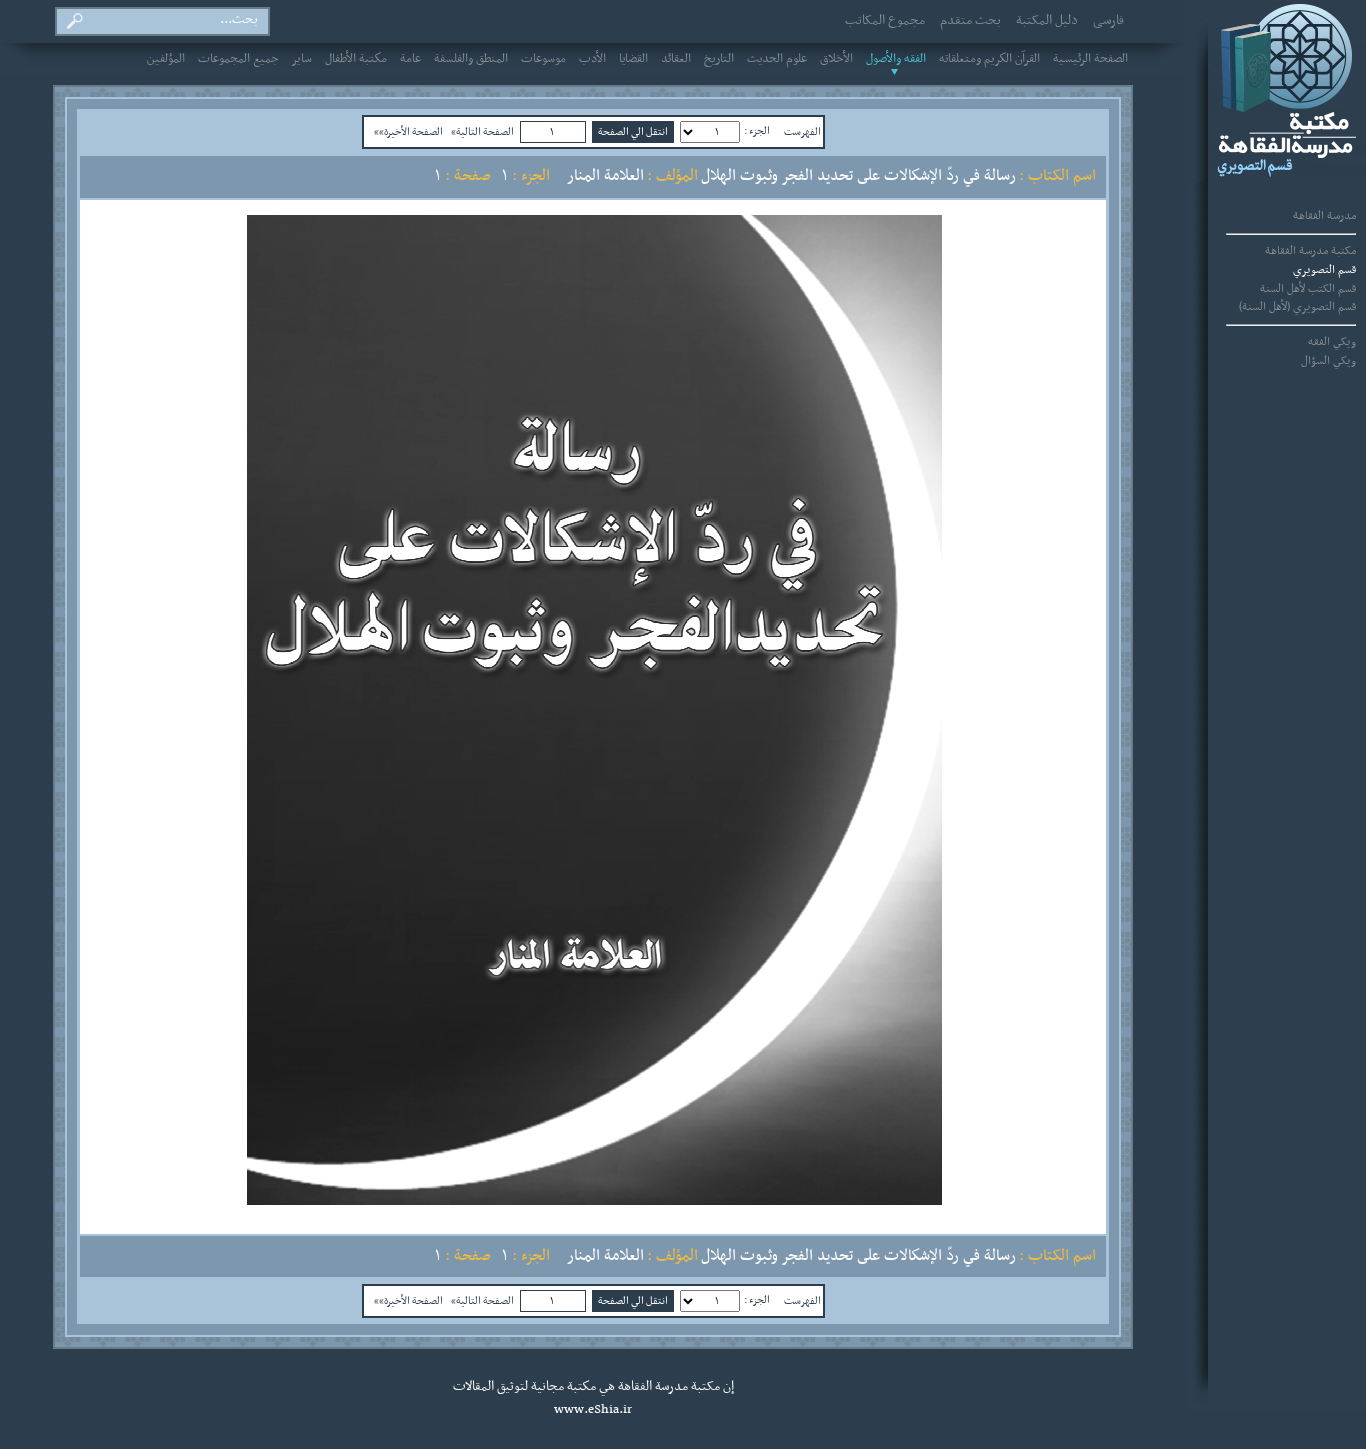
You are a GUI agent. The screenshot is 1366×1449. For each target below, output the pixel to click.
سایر (302, 59)
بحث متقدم (970, 21)
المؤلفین (166, 59)
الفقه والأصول (896, 59)
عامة (410, 59)
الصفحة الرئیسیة (1090, 59)
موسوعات (543, 59)
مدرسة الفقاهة (1324, 216)
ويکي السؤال (1328, 361)
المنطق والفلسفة (471, 59)
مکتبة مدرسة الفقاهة (1310, 251)
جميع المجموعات (238, 59)
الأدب (592, 59)
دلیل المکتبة (1047, 21)
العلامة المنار (605, 176)
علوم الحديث (777, 59)
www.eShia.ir (593, 1410)
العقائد (676, 59)
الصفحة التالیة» (482, 132)
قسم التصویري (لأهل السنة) (1297, 307)
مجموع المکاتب (885, 21)
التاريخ (719, 59)
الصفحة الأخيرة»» (408, 132)
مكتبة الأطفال (356, 59)
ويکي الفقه (1332, 342)
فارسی (1108, 21)
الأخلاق (836, 59)
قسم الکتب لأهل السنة (1308, 289)
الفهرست (802, 132)
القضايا (633, 59)
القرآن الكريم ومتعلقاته (989, 59)
